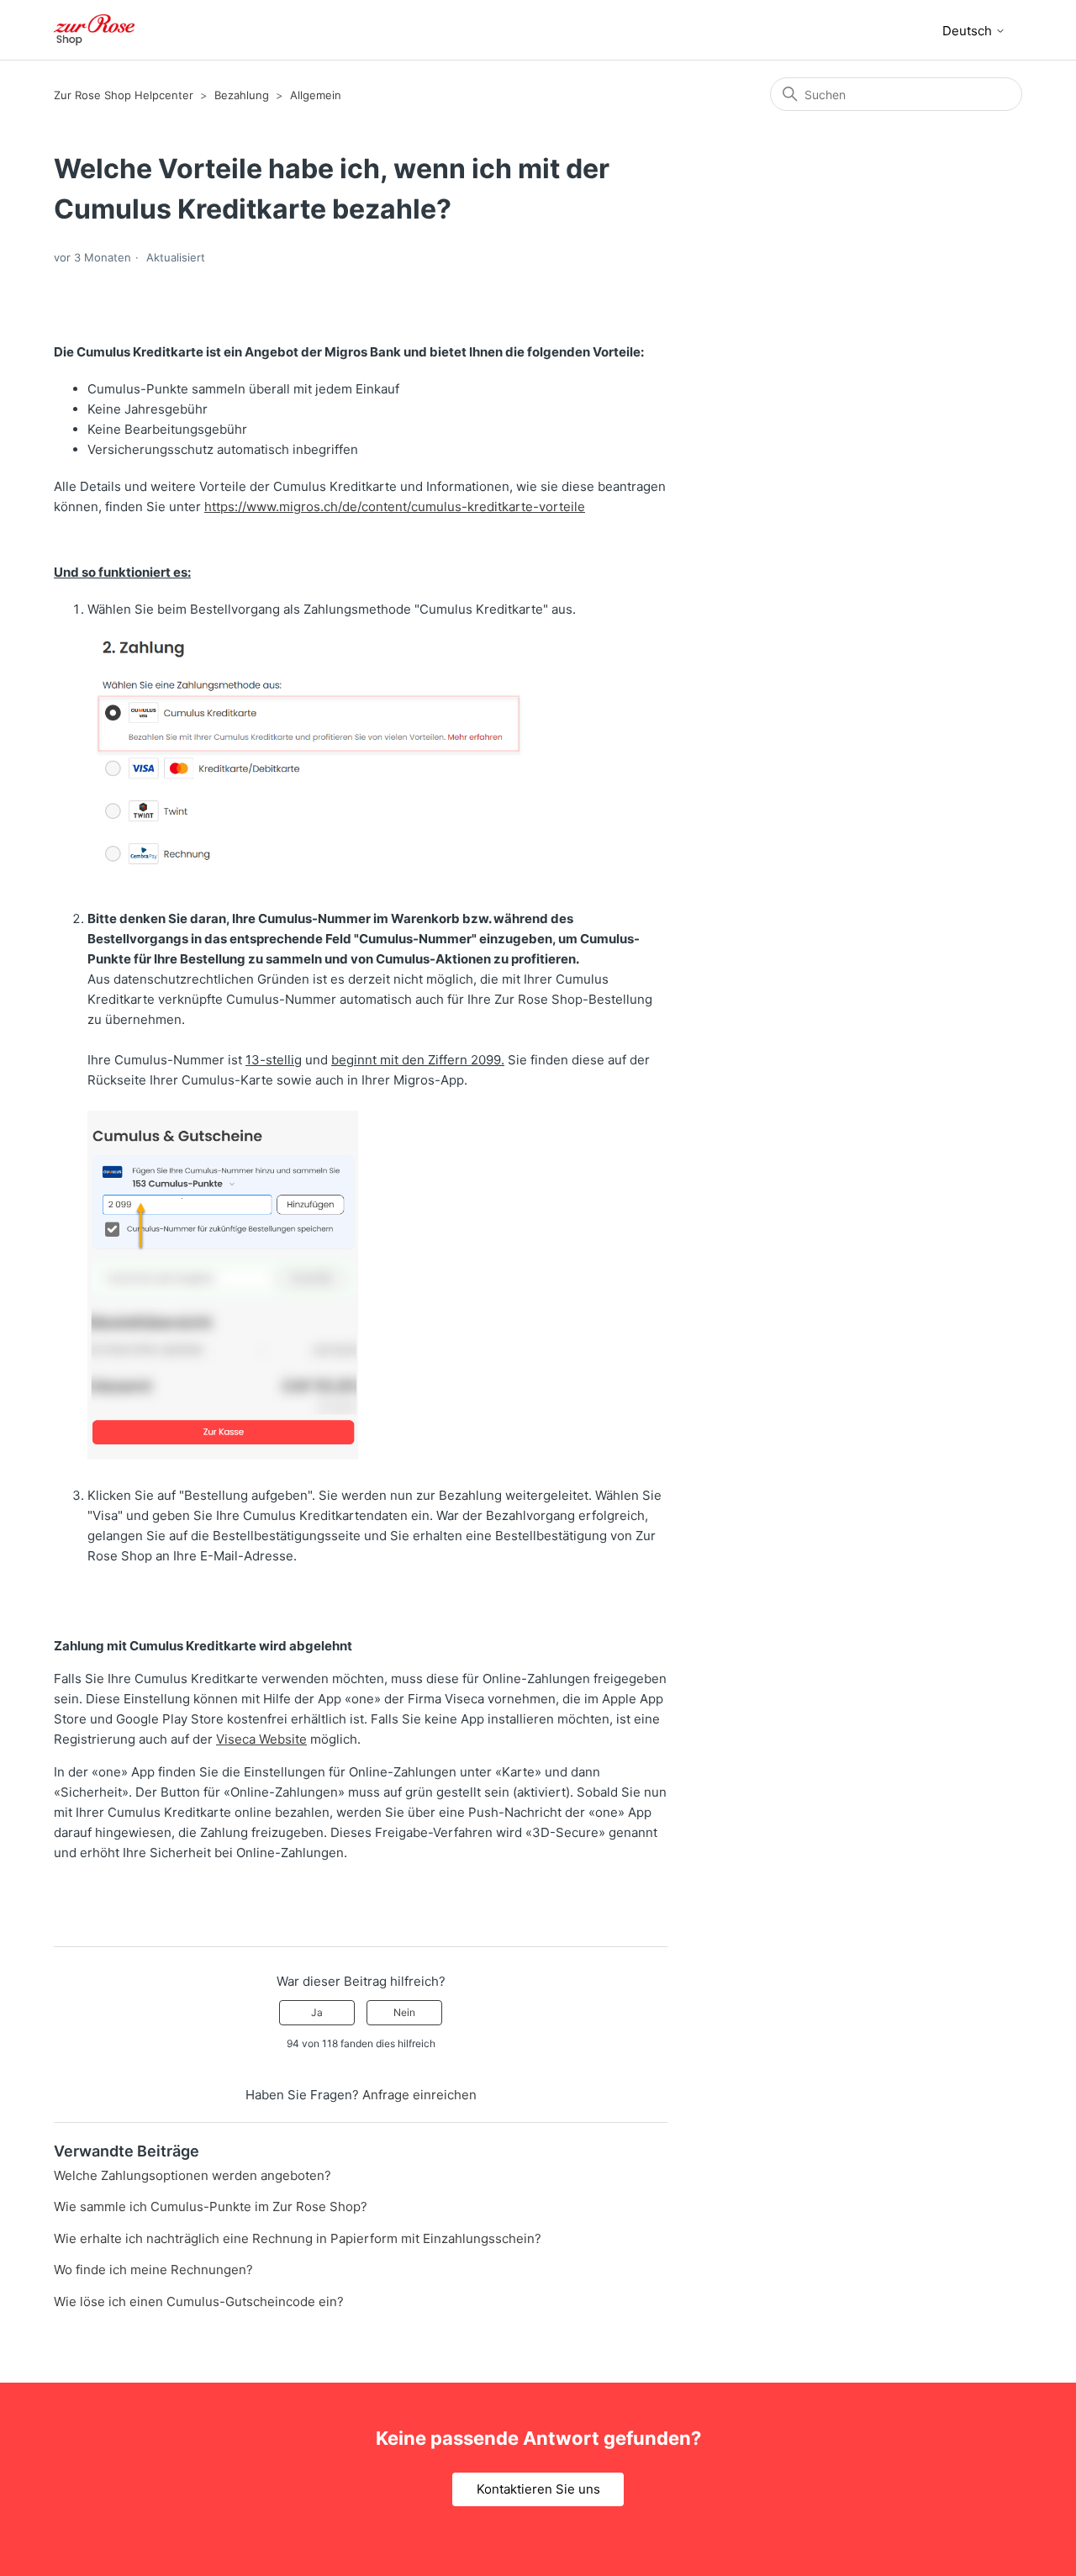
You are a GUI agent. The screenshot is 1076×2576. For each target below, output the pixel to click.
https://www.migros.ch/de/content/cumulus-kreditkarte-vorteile (395, 507)
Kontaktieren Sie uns (538, 2489)
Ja (317, 2012)
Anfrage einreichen (419, 2095)
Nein (404, 2012)
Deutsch (969, 31)
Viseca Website (261, 1739)
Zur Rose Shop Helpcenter (124, 95)
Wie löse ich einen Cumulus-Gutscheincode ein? (199, 2302)
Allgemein (316, 95)
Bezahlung (242, 95)
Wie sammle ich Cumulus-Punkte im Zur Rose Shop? (211, 2206)
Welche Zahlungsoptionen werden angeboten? (193, 2175)
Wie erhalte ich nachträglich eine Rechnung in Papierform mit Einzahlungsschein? (298, 2238)
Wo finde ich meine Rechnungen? (153, 2270)
